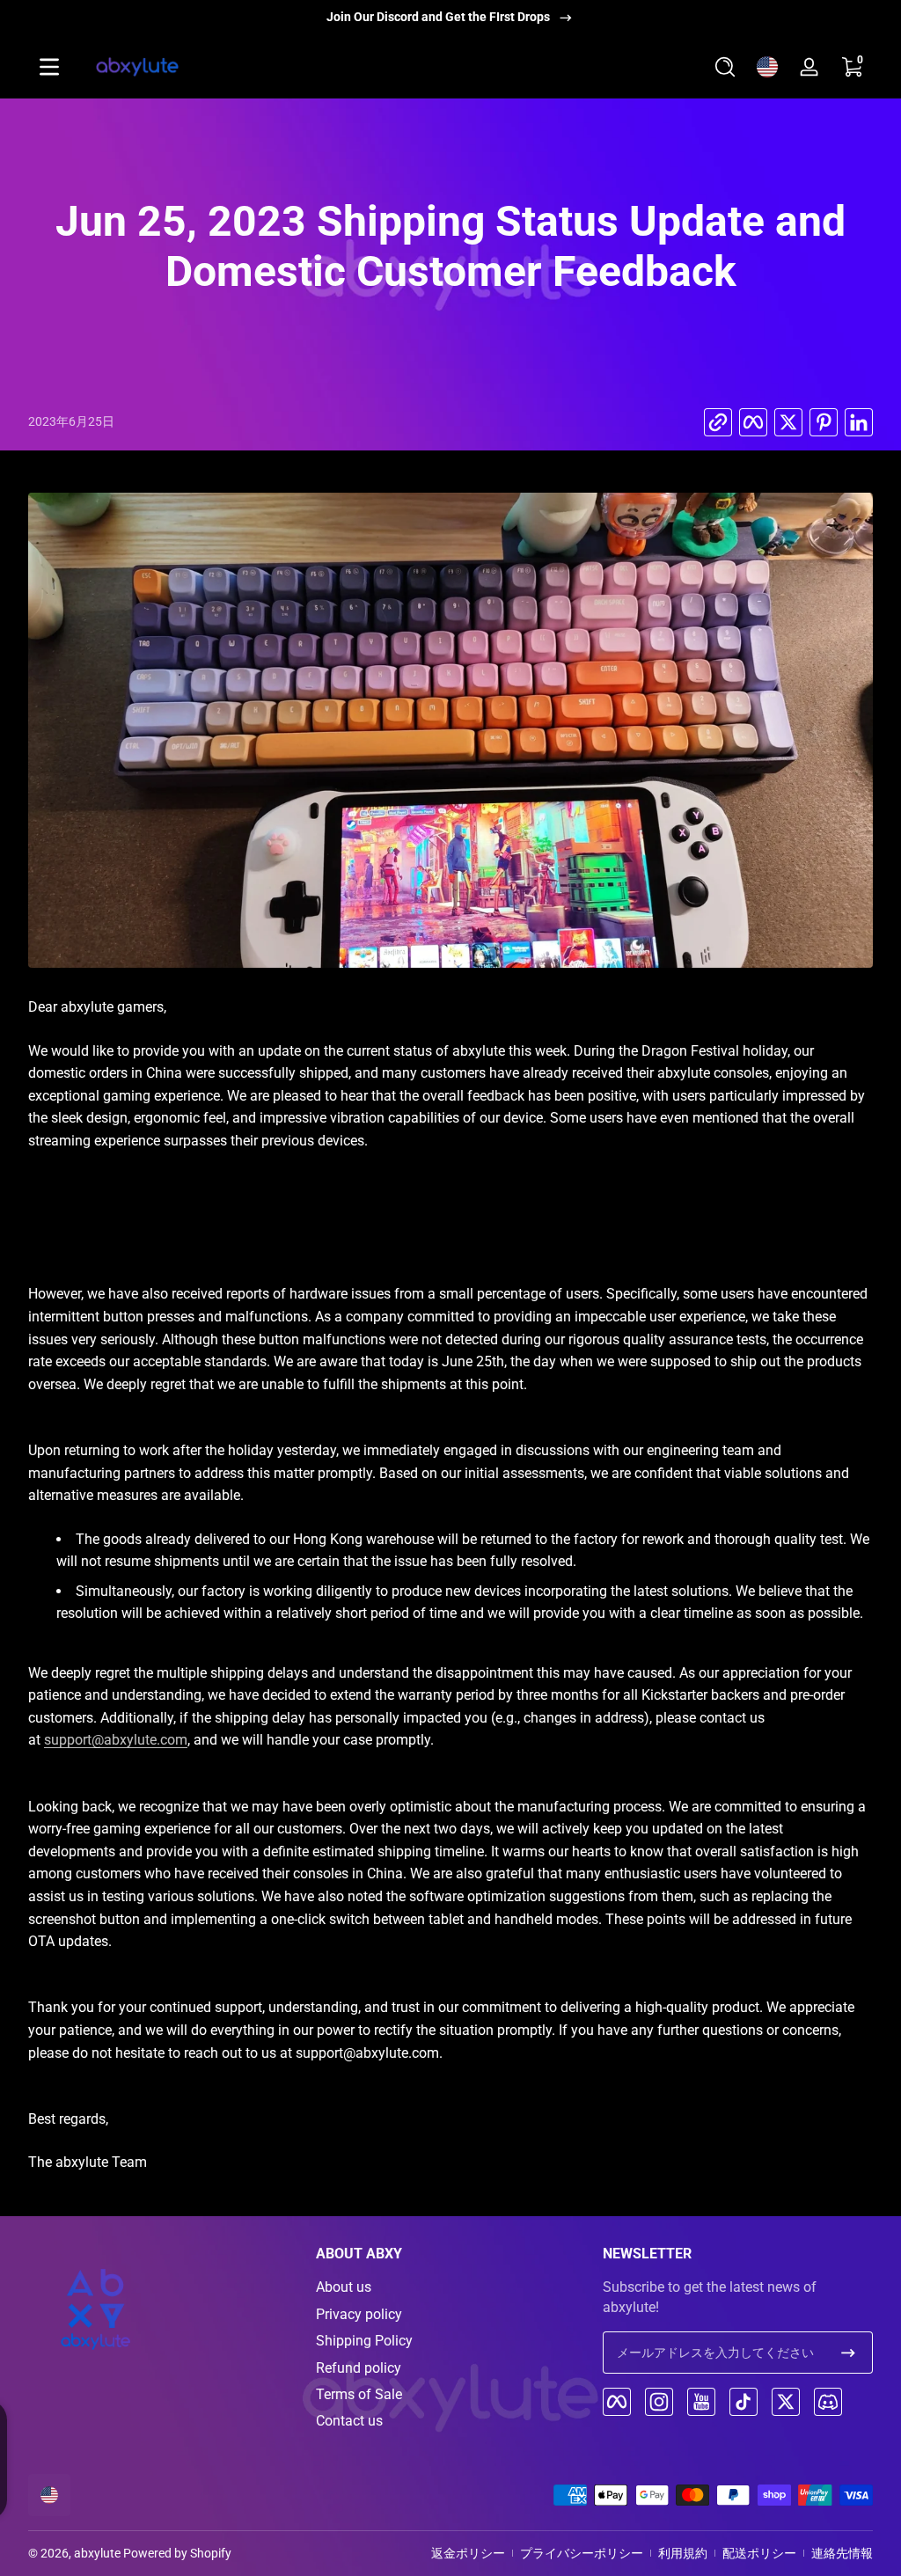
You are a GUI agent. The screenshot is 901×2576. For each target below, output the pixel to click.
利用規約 (683, 2553)
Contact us (349, 2421)
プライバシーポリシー (582, 2553)
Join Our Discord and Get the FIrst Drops (438, 17)
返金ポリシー (468, 2553)
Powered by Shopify (177, 2553)
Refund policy (359, 2368)
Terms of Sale (359, 2394)
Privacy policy (359, 2314)
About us (344, 2287)
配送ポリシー (759, 2553)
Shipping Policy (364, 2341)
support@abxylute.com (116, 1740)
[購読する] (848, 2353)
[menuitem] (451, 2287)
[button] (725, 67)
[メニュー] (49, 67)
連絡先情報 (842, 2553)
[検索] (725, 67)
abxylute (97, 2553)
